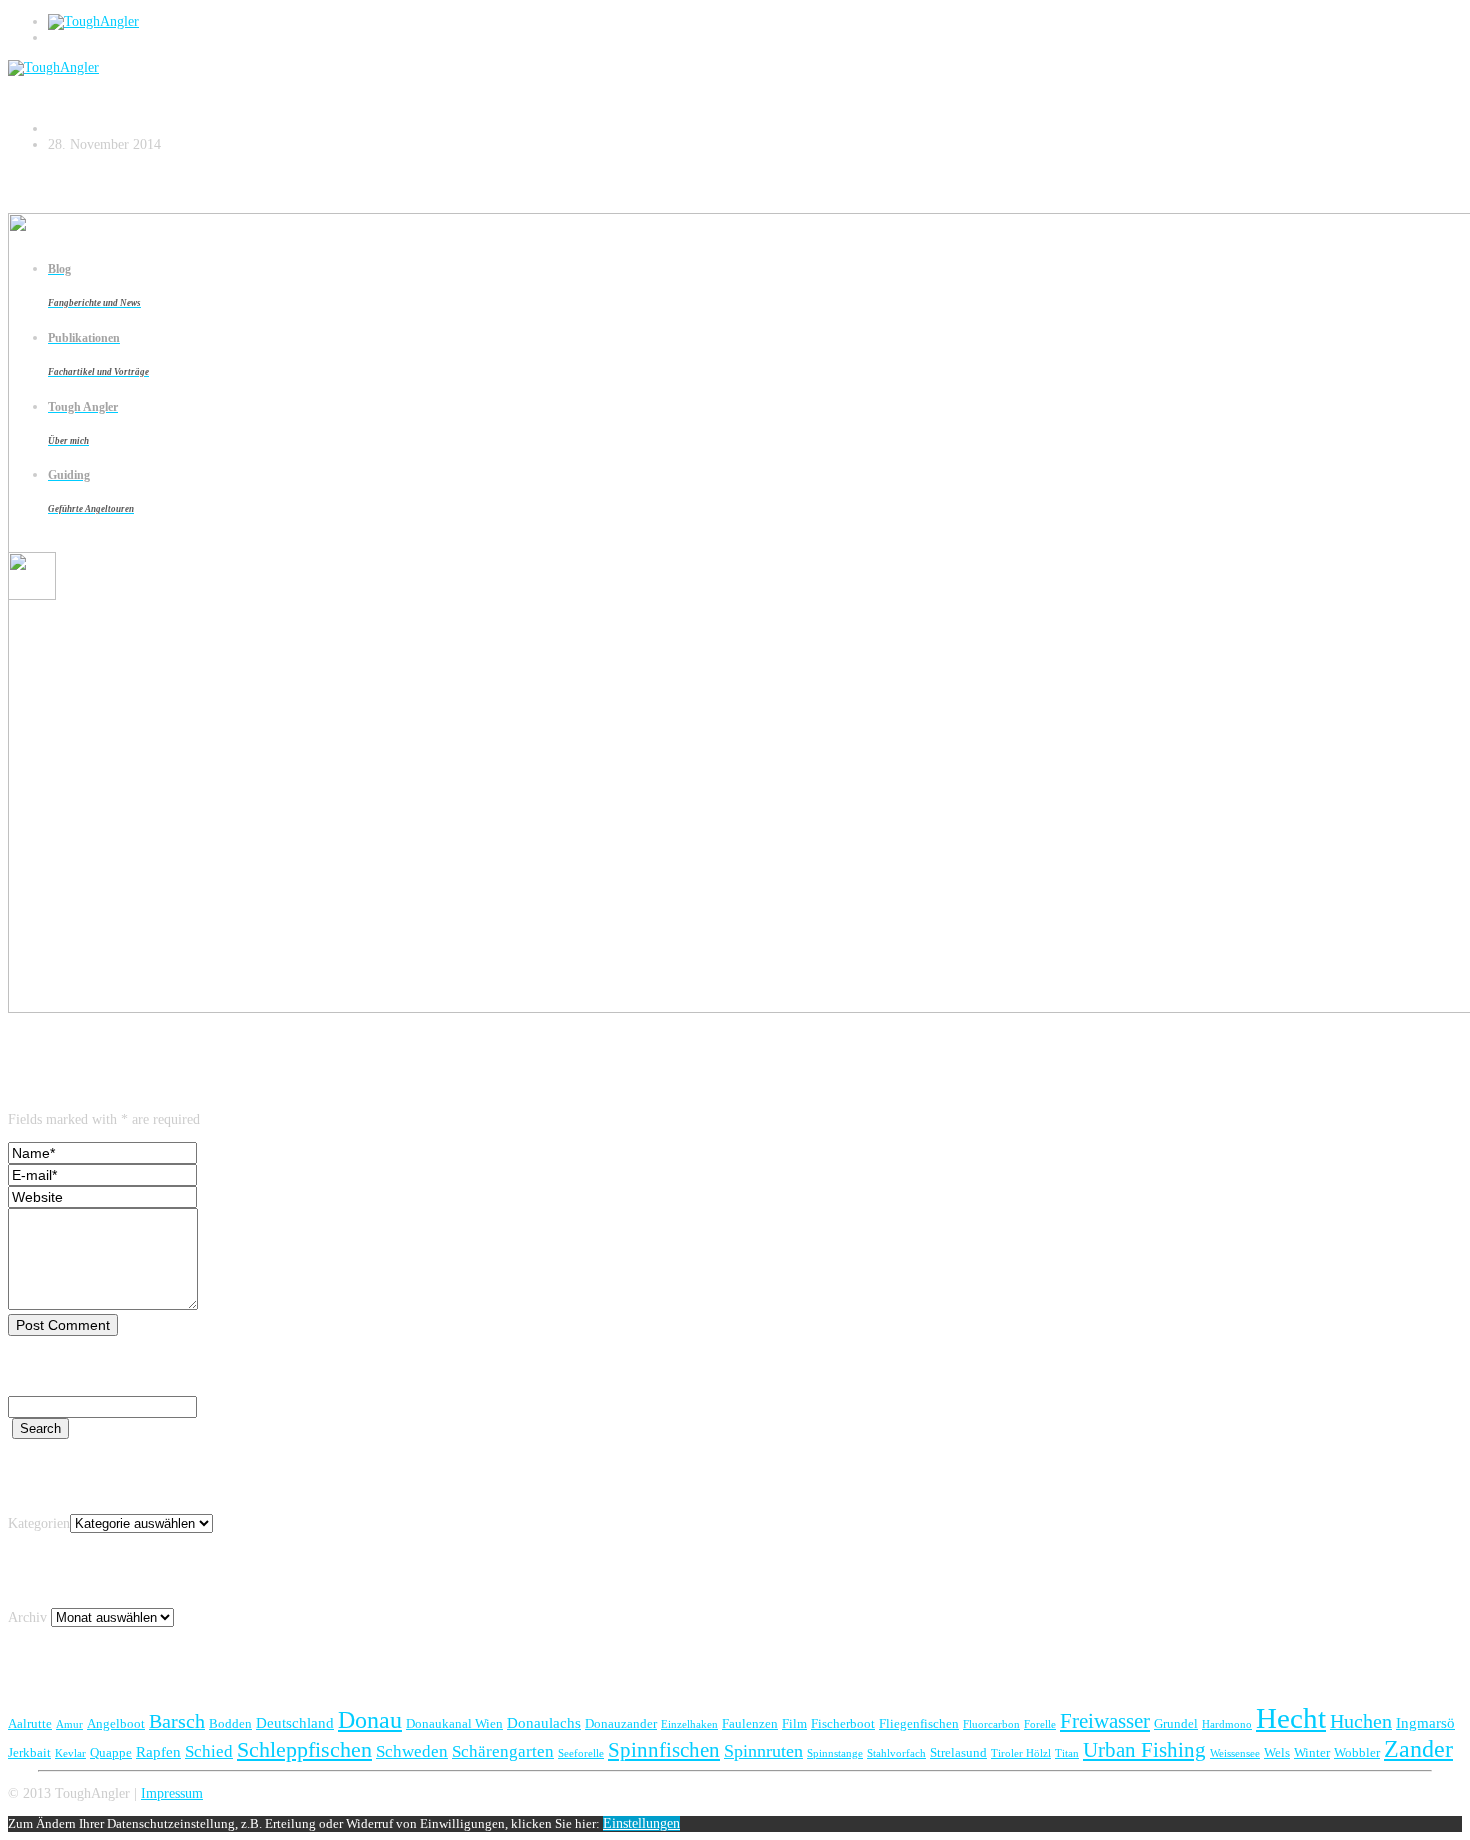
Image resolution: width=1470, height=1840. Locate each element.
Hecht (1291, 1718)
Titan (1067, 1753)
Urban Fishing (1144, 1750)
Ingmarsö (1425, 1722)
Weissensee (1235, 1753)
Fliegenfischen (919, 1723)
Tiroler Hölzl (1021, 1753)
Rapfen (158, 1751)
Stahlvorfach (896, 1753)
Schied (209, 1751)
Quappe (111, 1752)
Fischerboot (843, 1723)
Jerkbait (29, 1752)
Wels (1277, 1752)
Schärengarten (503, 1751)
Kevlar (70, 1753)
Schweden (412, 1751)
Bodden (230, 1723)
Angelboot (116, 1723)
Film (794, 1723)
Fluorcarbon (991, 1724)
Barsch (177, 1721)
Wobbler (1357, 1752)
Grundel (1176, 1723)
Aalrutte (30, 1723)
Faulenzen (750, 1723)
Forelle (1040, 1724)
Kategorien (39, 1523)
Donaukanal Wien (454, 1723)
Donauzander (621, 1723)
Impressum (172, 1793)
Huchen (1361, 1721)
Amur (69, 1724)
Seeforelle (581, 1753)
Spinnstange (835, 1753)
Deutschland (295, 1722)
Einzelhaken (689, 1724)
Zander (1418, 1748)
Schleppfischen (304, 1749)
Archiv (27, 1617)
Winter (1312, 1752)
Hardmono (1227, 1724)
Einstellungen (641, 1823)
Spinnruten (763, 1751)
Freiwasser (1105, 1721)
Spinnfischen (664, 1750)
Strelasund (958, 1752)
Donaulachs (544, 1722)
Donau (370, 1719)
